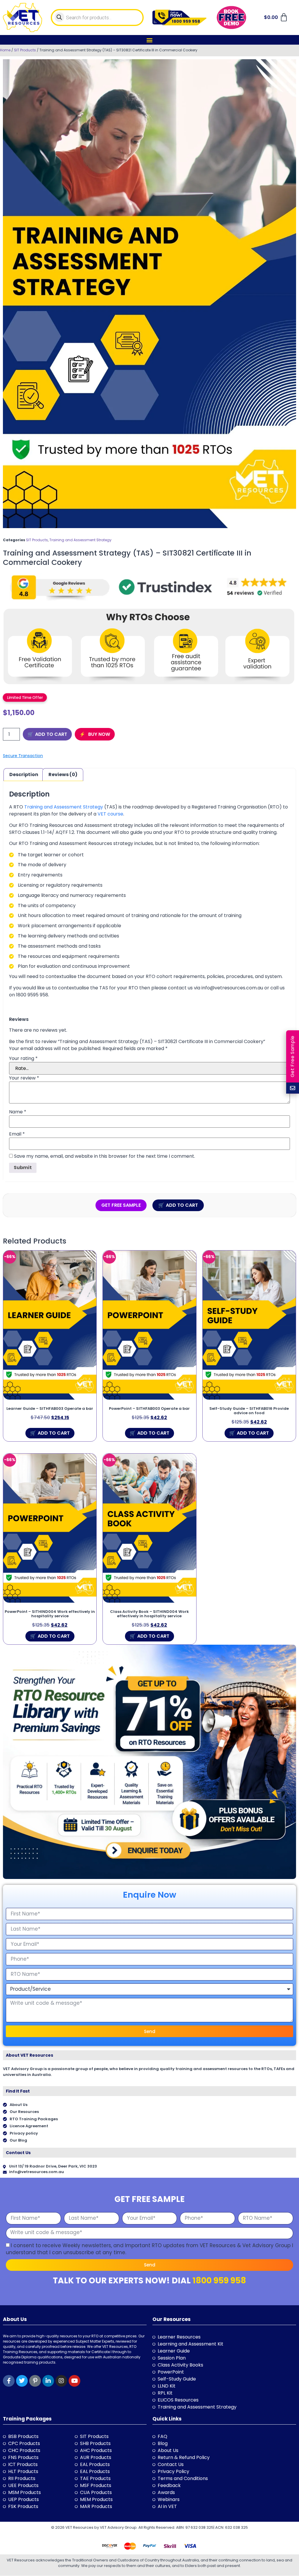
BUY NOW (99, 734)
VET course (110, 814)
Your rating (23, 1059)
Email (17, 1134)
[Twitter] (22, 2381)
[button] (150, 40)
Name (18, 1112)
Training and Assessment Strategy (80, 540)
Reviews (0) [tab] (63, 774)
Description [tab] (24, 774)
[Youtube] (74, 2381)
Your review (24, 1078)
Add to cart (51, 734)
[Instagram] (61, 2381)
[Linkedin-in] (48, 2381)
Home (5, 50)
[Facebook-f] (9, 2381)
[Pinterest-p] (35, 2381)
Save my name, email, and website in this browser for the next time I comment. (105, 1156)
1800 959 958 (219, 2281)
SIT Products (25, 50)
